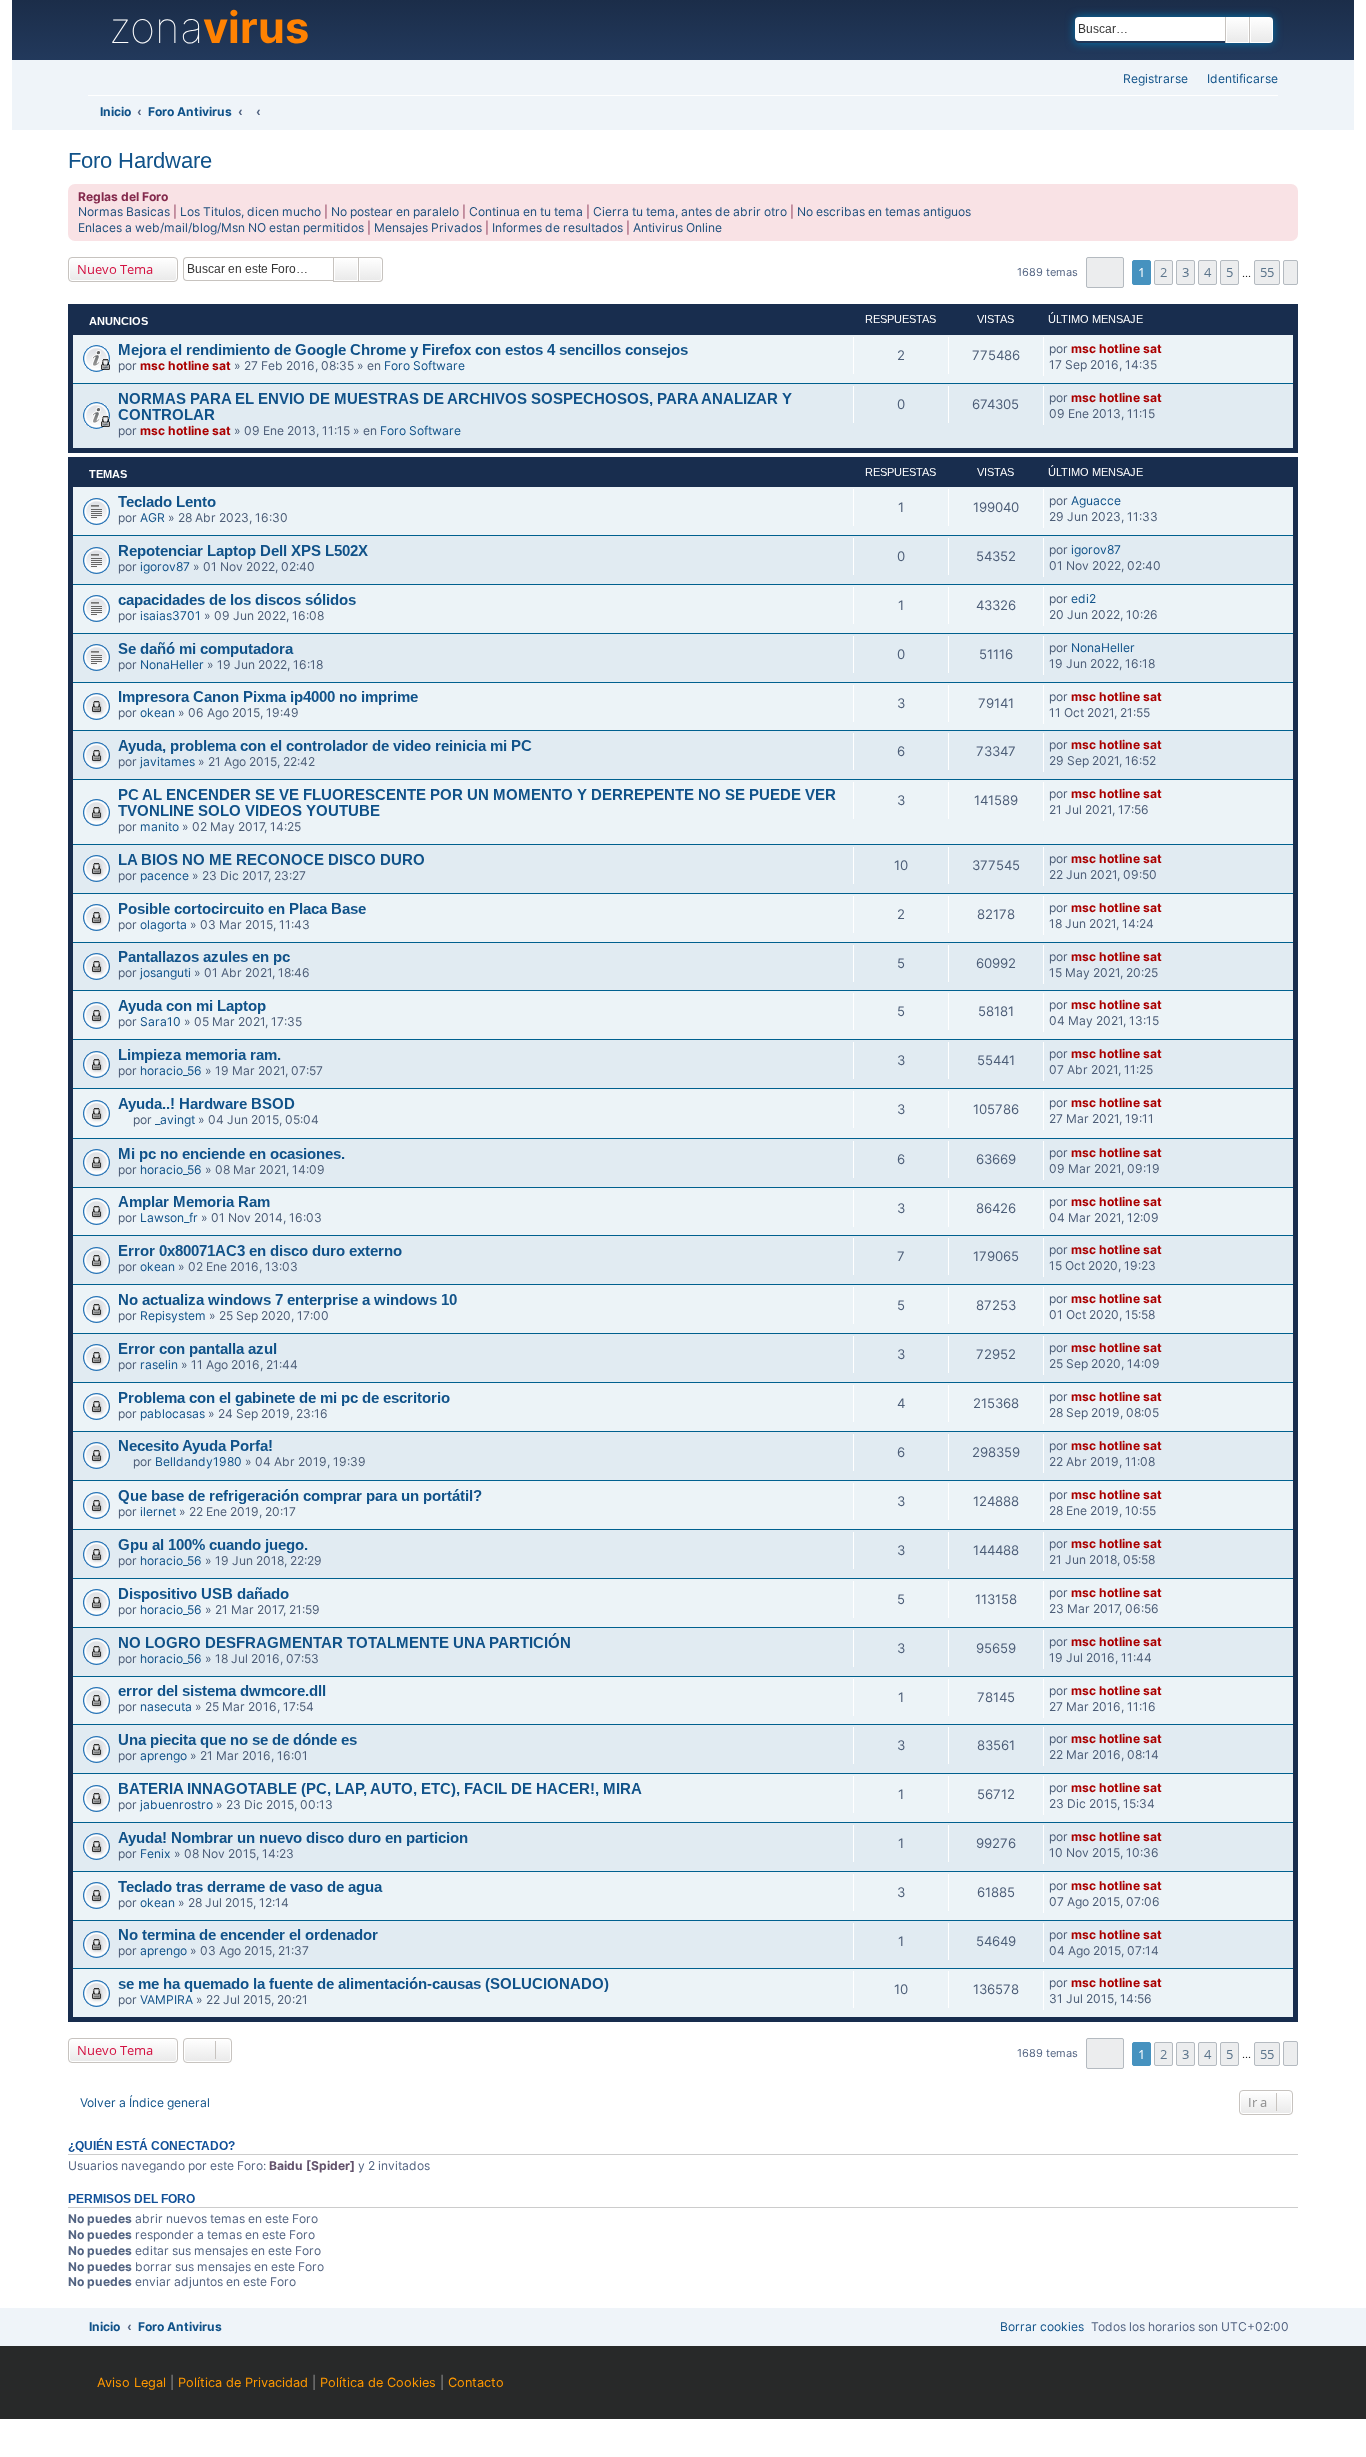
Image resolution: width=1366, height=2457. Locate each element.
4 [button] (1207, 272)
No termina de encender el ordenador (248, 1935)
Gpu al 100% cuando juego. (213, 1545)
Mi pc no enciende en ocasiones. (231, 1154)
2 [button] (1163, 272)
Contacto (476, 2382)
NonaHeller (172, 664)
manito (159, 826)
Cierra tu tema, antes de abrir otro (690, 211)
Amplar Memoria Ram (194, 1202)
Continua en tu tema (526, 211)
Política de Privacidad (243, 2382)
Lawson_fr (169, 1217)
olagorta (163, 924)
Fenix (155, 1853)
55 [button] (1267, 272)
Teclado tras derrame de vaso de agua (250, 1887)
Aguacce (1096, 500)
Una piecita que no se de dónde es (237, 1740)
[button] (1104, 272)
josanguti (165, 972)
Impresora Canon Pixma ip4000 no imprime (268, 697)
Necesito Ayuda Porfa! (195, 1446)
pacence (164, 875)
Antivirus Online (677, 227)
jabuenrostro (176, 1804)
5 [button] (1229, 272)
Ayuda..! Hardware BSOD (206, 1104)
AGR (152, 517)
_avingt (175, 1119)
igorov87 (165, 566)
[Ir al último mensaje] (1171, 349)
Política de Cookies (378, 2382)
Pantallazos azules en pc (204, 957)
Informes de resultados (557, 227)
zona (209, 28)
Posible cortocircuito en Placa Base (242, 909)
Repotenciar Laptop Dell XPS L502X (243, 551)
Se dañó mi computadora (205, 649)
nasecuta (166, 1706)
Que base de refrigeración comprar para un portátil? (300, 1496)
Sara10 (160, 1021)
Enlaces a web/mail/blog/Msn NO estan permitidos (221, 227)
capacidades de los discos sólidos (237, 600)
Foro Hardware (140, 160)
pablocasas (172, 1413)
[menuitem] (1236, 79)
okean (157, 712)
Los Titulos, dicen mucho (250, 211)
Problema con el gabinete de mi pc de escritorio (284, 1398)
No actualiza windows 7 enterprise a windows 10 (287, 1300)
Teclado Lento (167, 502)
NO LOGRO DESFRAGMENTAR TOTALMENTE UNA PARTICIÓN (344, 1643)
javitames (167, 761)
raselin (159, 1364)
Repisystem (173, 1315)
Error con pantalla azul (197, 1349)
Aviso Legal (131, 2382)
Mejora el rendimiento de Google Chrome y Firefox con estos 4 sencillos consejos (403, 350)
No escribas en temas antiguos (884, 211)
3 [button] (1185, 272)
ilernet (158, 1511)
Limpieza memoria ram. (199, 1055)
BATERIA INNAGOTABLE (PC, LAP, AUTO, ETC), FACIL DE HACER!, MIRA (380, 1789)
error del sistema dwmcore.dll (222, 1691)
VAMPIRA (166, 1999)
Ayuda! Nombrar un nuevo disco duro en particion (293, 1838)
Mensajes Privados (428, 227)
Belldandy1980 (198, 1461)
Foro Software (424, 365)
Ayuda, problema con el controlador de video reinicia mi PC (325, 746)
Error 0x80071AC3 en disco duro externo (260, 1251)
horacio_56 (171, 1070)
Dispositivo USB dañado (203, 1594)
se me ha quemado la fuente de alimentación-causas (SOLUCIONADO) (363, 1984)
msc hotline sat (185, 365)
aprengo (163, 1755)
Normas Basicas (124, 211)
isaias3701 (170, 615)
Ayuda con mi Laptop (192, 1006)
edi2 (1083, 598)
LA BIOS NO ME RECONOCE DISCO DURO (271, 860)
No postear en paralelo (395, 211)
